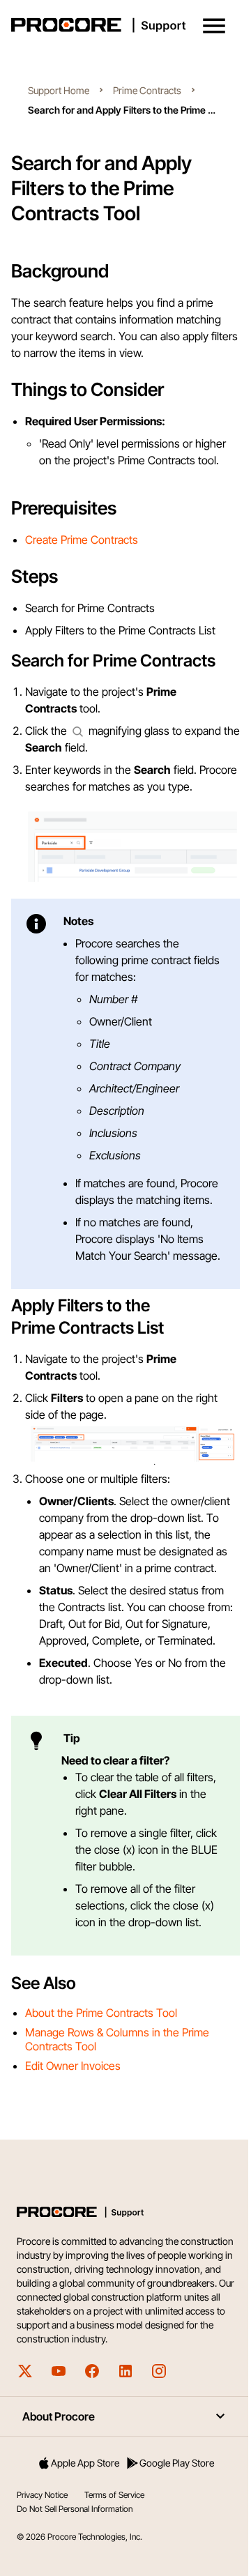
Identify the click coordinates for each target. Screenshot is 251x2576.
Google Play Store (177, 2463)
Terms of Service (114, 2495)
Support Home (59, 90)
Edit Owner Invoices (73, 2066)
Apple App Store (85, 2463)
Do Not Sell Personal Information (75, 2509)
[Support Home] (123, 25)
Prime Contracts (147, 90)
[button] (214, 26)
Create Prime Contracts (82, 540)
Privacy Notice (42, 2495)
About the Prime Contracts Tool (101, 2013)
